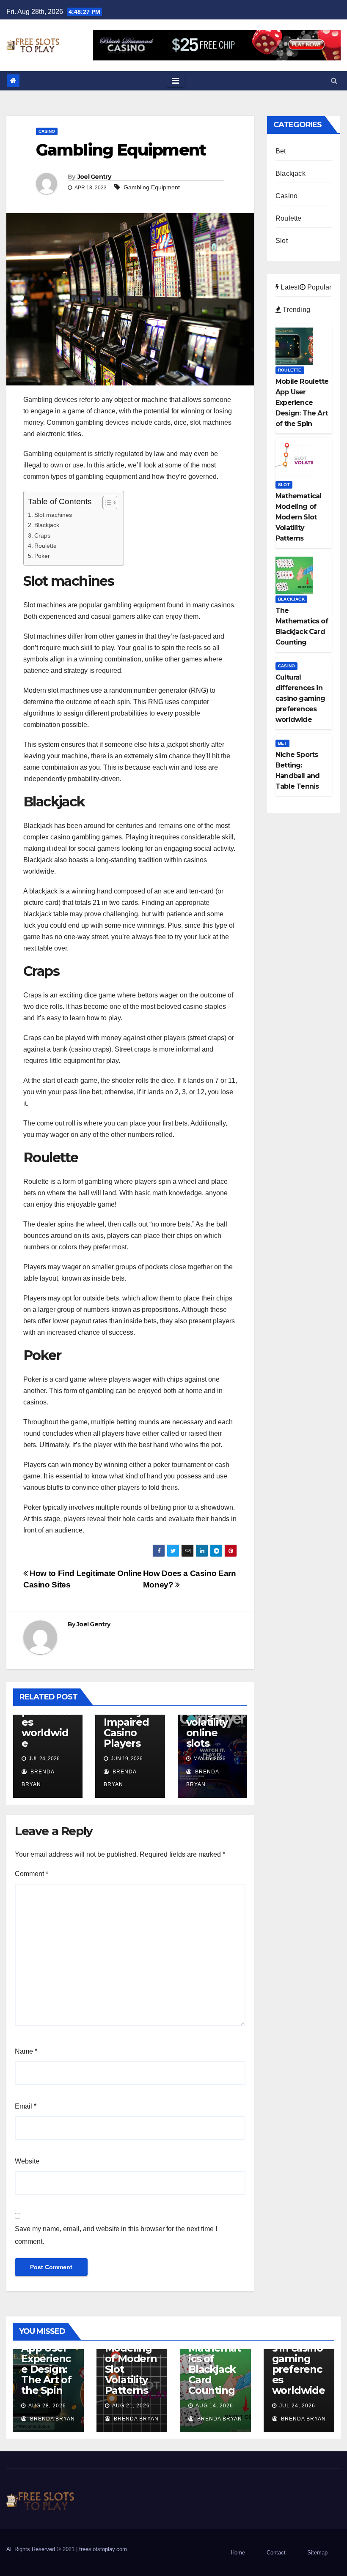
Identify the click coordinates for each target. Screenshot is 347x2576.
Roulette (45, 546)
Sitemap (317, 2553)
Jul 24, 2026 (297, 2406)
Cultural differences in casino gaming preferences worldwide (299, 2359)
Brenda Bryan (52, 2419)
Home (238, 2553)
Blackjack (47, 525)
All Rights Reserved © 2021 (41, 2549)
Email (26, 2106)
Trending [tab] (296, 310)
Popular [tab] (319, 287)
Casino (47, 131)
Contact (276, 2553)
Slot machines (53, 515)
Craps (42, 535)
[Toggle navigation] (175, 81)
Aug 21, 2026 (131, 2406)
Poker (42, 556)
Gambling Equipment (152, 187)
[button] (334, 81)
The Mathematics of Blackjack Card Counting (214, 2364)
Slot (282, 241)
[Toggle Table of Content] (106, 503)
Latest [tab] (289, 287)
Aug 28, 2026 (47, 2406)
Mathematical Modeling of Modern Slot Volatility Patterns (131, 2359)
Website (27, 2161)
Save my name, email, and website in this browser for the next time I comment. (116, 2235)
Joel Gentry (94, 177)
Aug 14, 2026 (214, 2406)
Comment (32, 1874)
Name (26, 2051)
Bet (281, 151)
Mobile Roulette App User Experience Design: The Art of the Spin (46, 2359)
